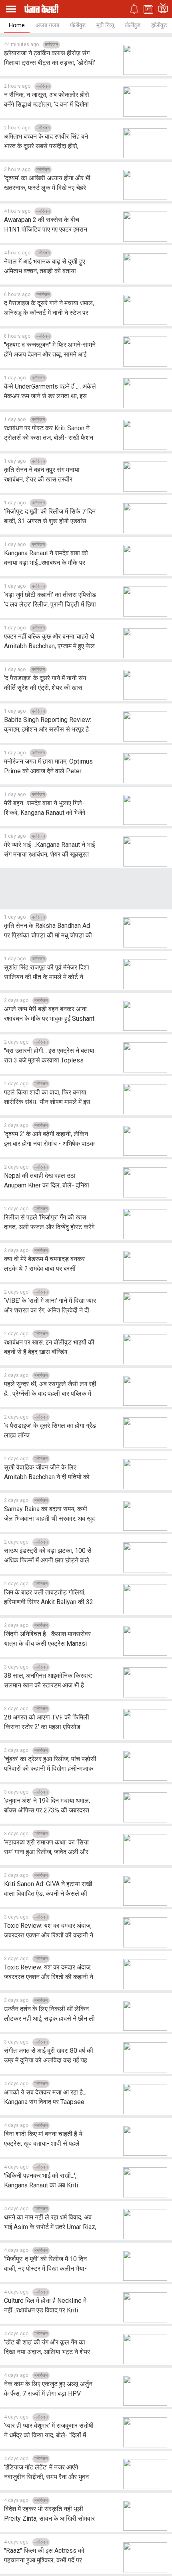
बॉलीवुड (133, 25)
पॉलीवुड (78, 25)
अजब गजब (47, 25)
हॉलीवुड (159, 25)
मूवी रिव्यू (105, 25)
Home (17, 25)
